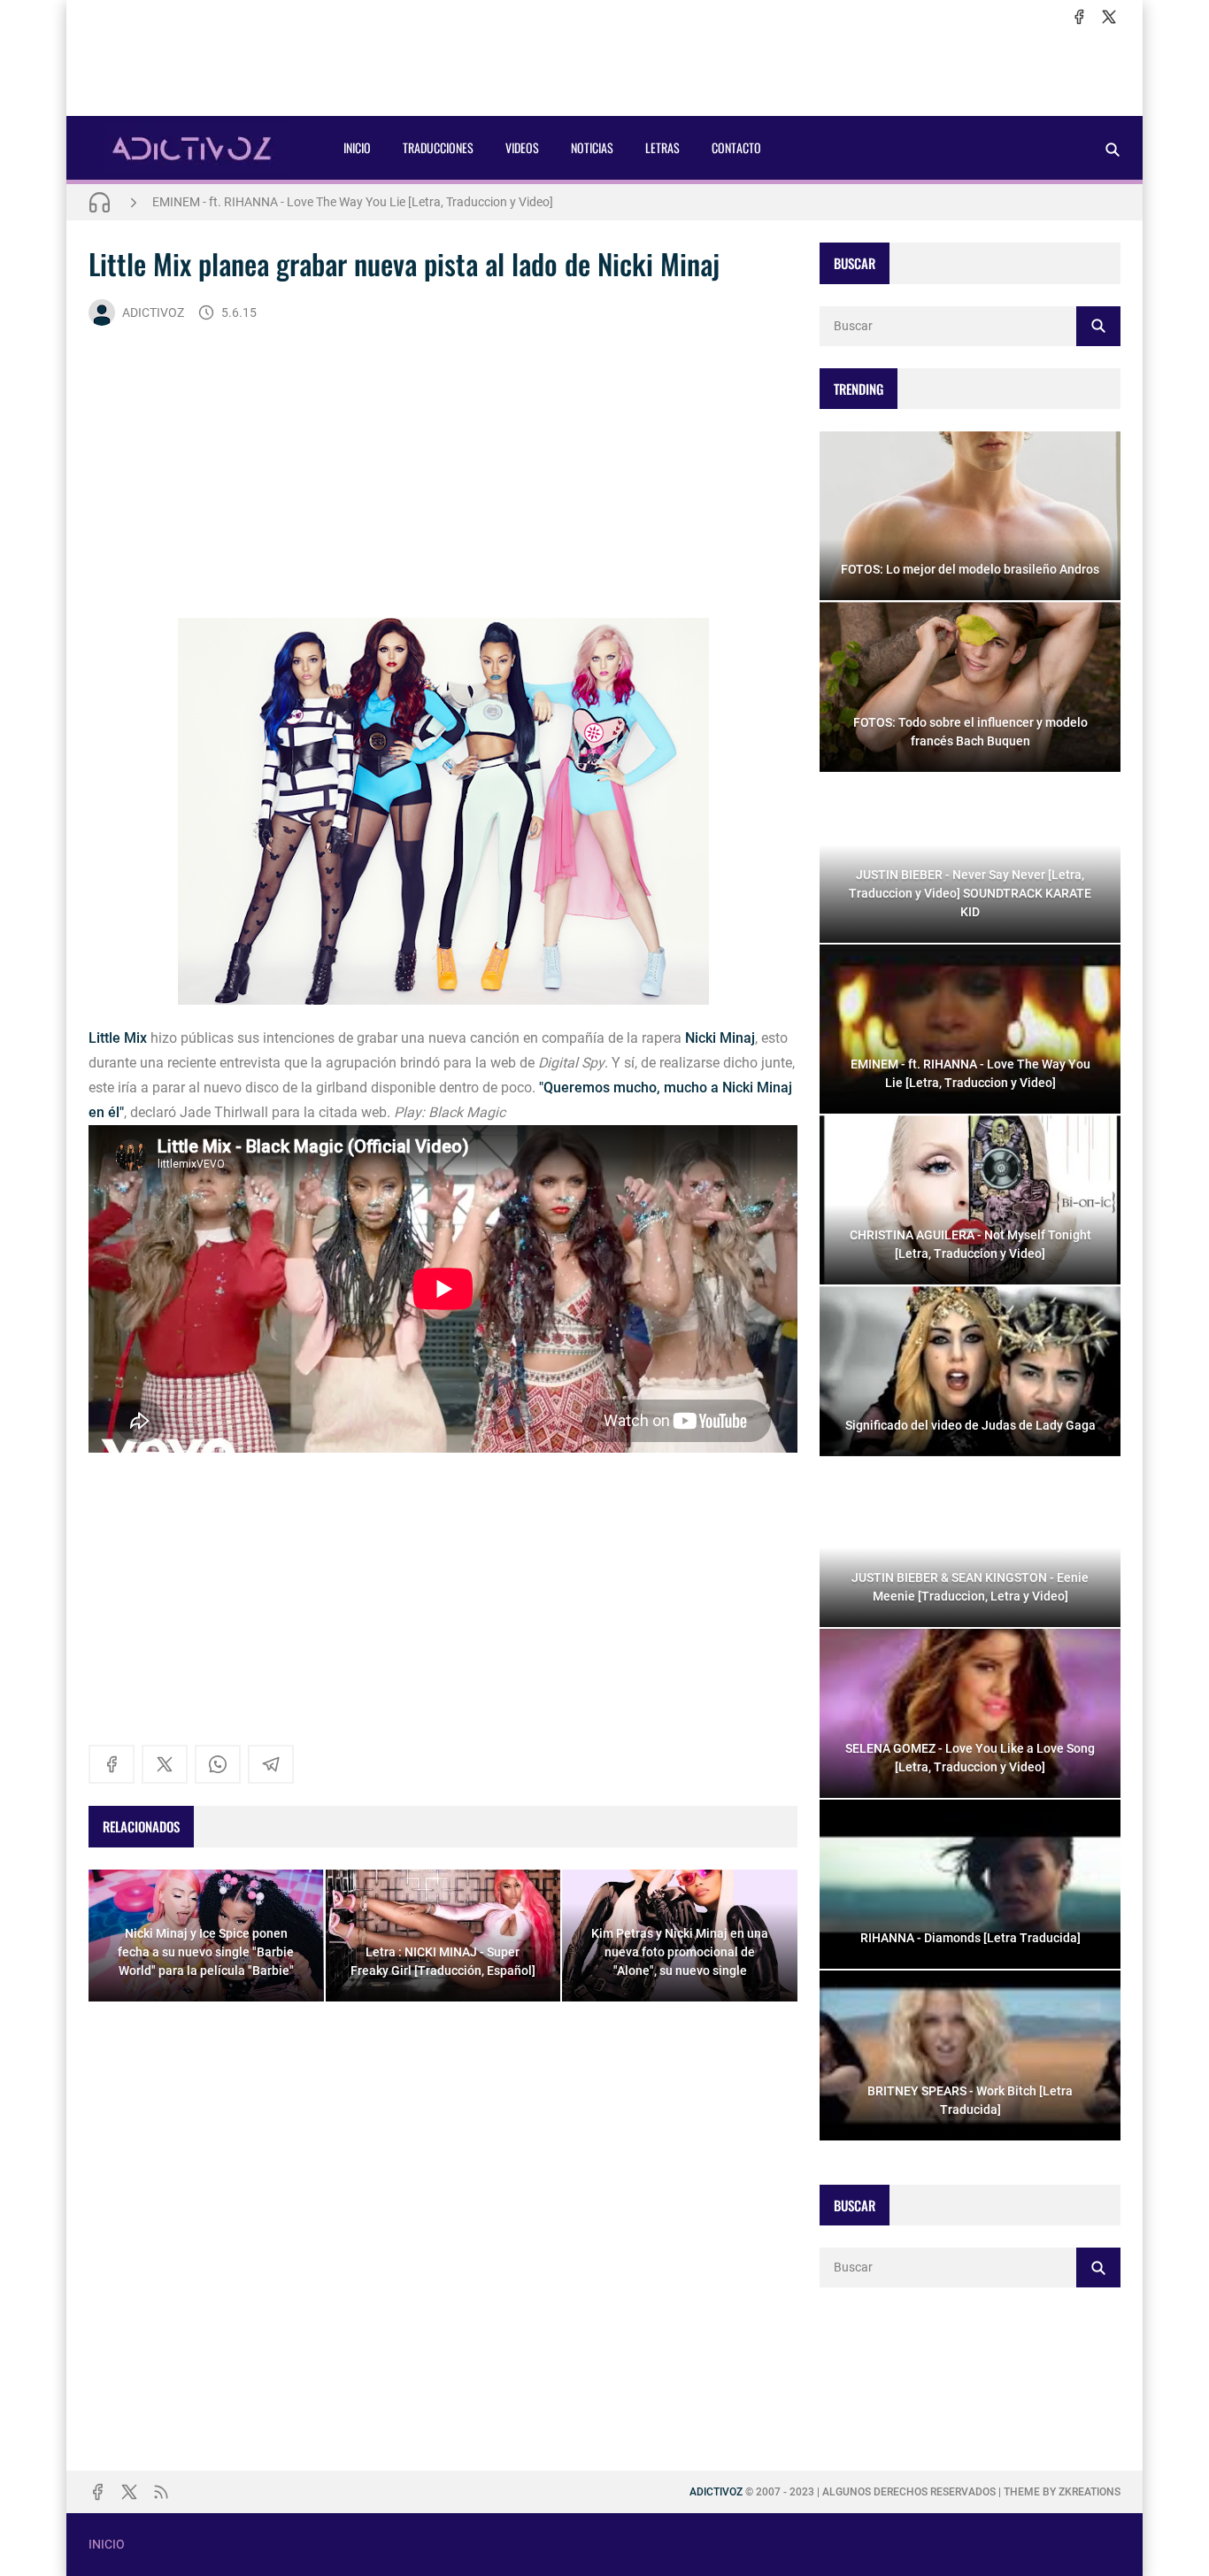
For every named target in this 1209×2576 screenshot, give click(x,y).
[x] (1109, 17)
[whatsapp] (218, 1764)
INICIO (357, 147)
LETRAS (662, 147)
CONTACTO (736, 147)
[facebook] (1079, 17)
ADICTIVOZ (153, 312)
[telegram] (271, 1764)
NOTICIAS (592, 147)
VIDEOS (522, 147)
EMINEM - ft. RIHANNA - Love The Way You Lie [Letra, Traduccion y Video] (353, 202)
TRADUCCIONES (438, 147)
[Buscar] (1113, 149)
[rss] (161, 2492)
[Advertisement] (604, 72)
